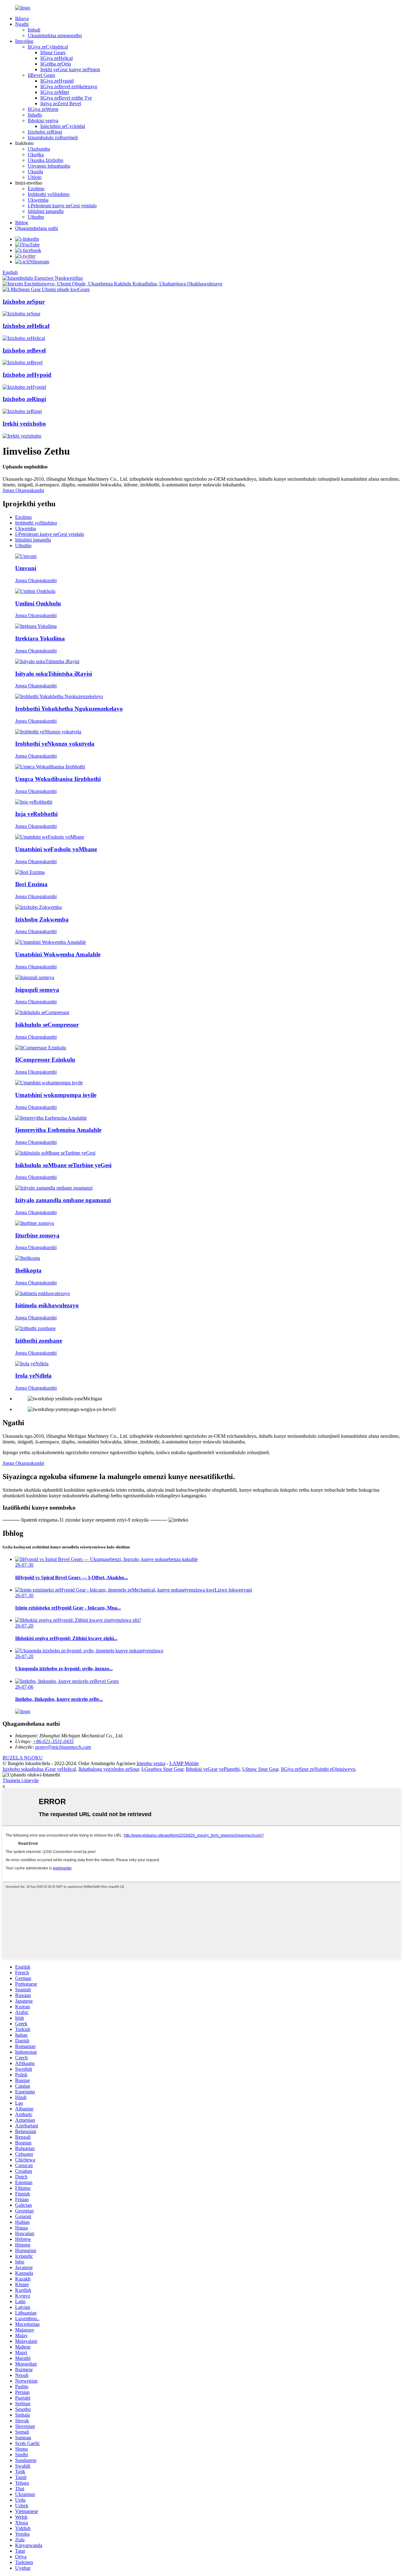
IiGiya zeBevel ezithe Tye (66, 98)
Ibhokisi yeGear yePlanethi (213, 1769)
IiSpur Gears (53, 52)
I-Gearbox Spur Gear (162, 1769)
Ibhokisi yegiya (43, 120)
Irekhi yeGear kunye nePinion (70, 69)
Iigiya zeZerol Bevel (61, 103)
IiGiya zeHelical (57, 58)
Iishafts (35, 115)
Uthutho (36, 217)
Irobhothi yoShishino (49, 194)
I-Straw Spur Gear (260, 1769)
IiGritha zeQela (56, 64)
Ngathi (22, 24)
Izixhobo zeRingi (45, 132)
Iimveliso (24, 41)
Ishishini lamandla (46, 211)
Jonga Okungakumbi (23, 490)
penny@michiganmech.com (63, 1747)
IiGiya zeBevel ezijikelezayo (69, 86)
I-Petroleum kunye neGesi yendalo (62, 206)
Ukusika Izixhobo (45, 160)
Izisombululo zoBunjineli (53, 138)
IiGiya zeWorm (43, 109)
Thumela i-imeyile (21, 1780)
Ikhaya (22, 18)
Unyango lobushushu (49, 166)
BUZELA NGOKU (23, 1758)
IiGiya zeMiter (55, 92)
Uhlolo (35, 177)
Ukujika (36, 155)
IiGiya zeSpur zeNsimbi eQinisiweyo (318, 1769)
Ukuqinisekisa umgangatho (55, 35)
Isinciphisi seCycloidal (63, 126)
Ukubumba (39, 149)
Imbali (34, 30)
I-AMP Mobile (184, 1763)
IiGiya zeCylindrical (48, 47)
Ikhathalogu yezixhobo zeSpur (109, 1769)
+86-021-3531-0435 (53, 1741)
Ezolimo (36, 189)
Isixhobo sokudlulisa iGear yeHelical (39, 1769)
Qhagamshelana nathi (37, 228)
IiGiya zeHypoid (57, 81)
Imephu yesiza (151, 1763)
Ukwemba (38, 200)
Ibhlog (22, 223)
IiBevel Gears (41, 75)
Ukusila (35, 172)
